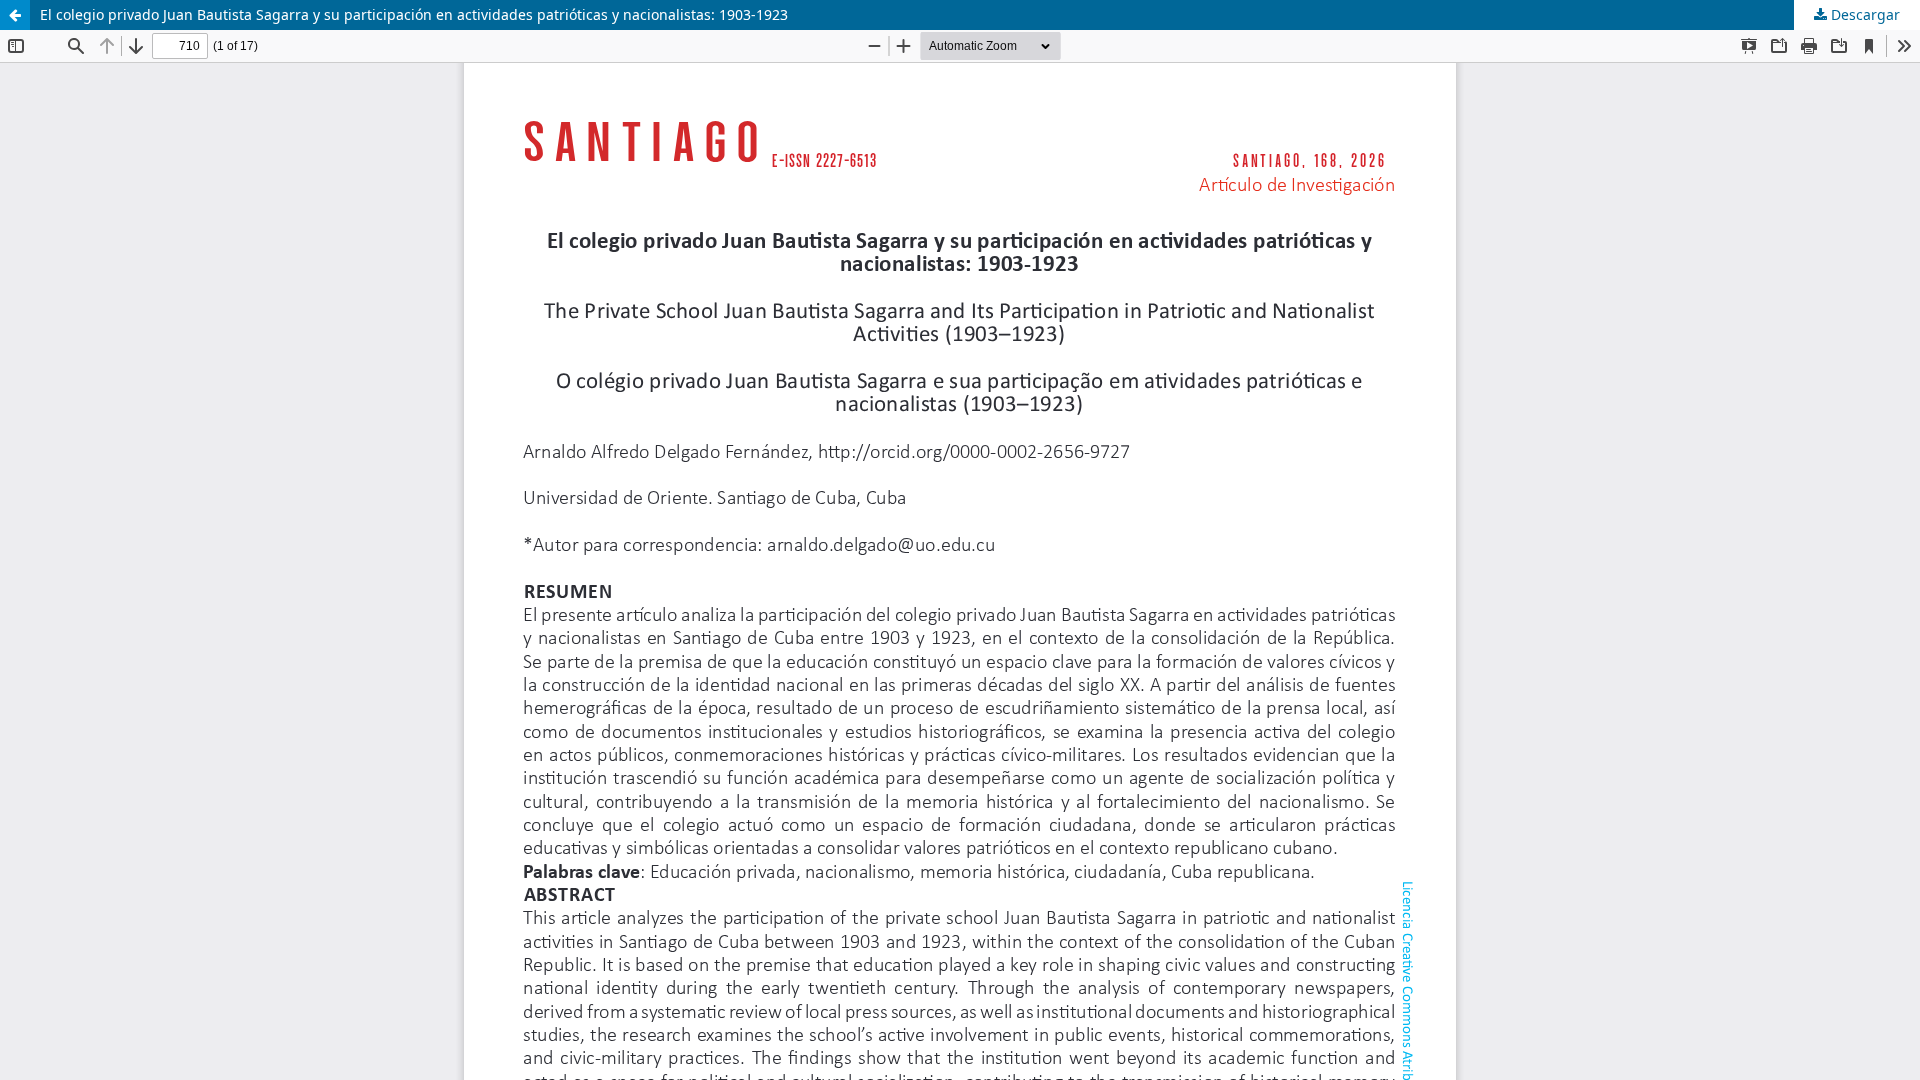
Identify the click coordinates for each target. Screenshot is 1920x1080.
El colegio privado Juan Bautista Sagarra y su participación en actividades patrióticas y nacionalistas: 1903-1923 (414, 14)
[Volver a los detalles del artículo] (15, 15)
